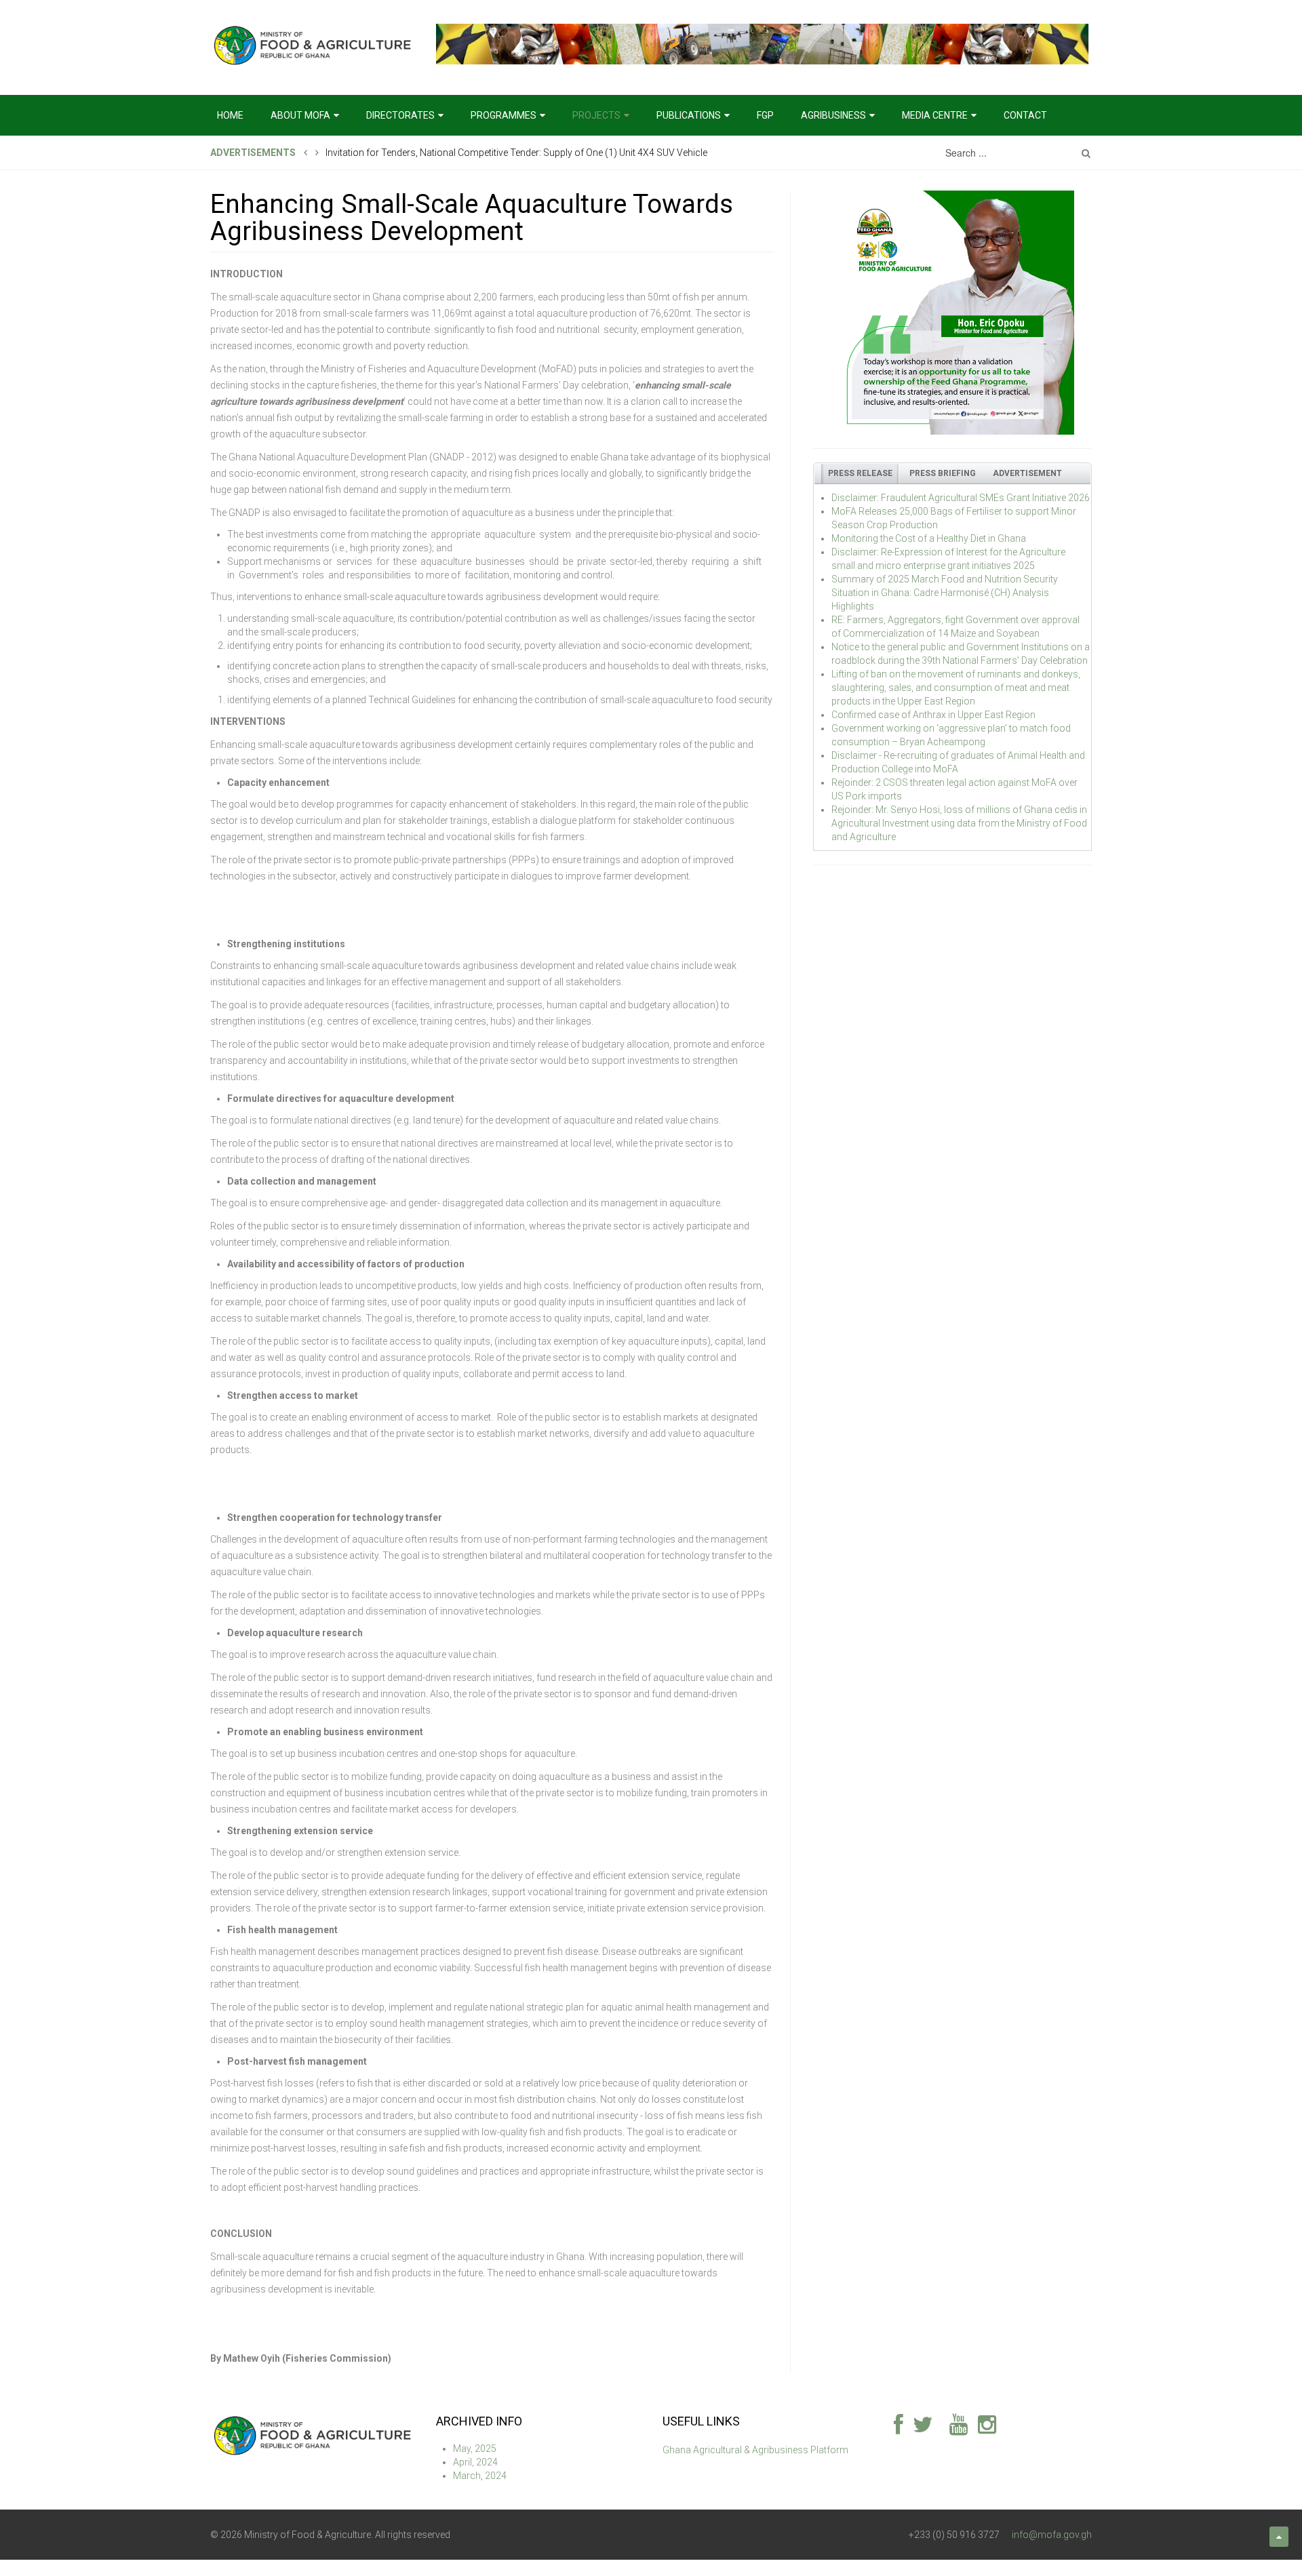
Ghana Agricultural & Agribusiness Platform (755, 2450)
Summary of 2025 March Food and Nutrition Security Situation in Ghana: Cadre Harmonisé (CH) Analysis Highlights (945, 593)
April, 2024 (475, 2462)
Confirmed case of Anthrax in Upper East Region (933, 715)
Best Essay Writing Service (114, 2568)
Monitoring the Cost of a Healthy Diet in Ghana (929, 538)
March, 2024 (480, 2476)
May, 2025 (475, 2449)
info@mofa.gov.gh (1052, 2535)
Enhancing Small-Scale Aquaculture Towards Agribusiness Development (472, 217)
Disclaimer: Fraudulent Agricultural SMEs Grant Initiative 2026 (961, 498)
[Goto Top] (1279, 2537)
